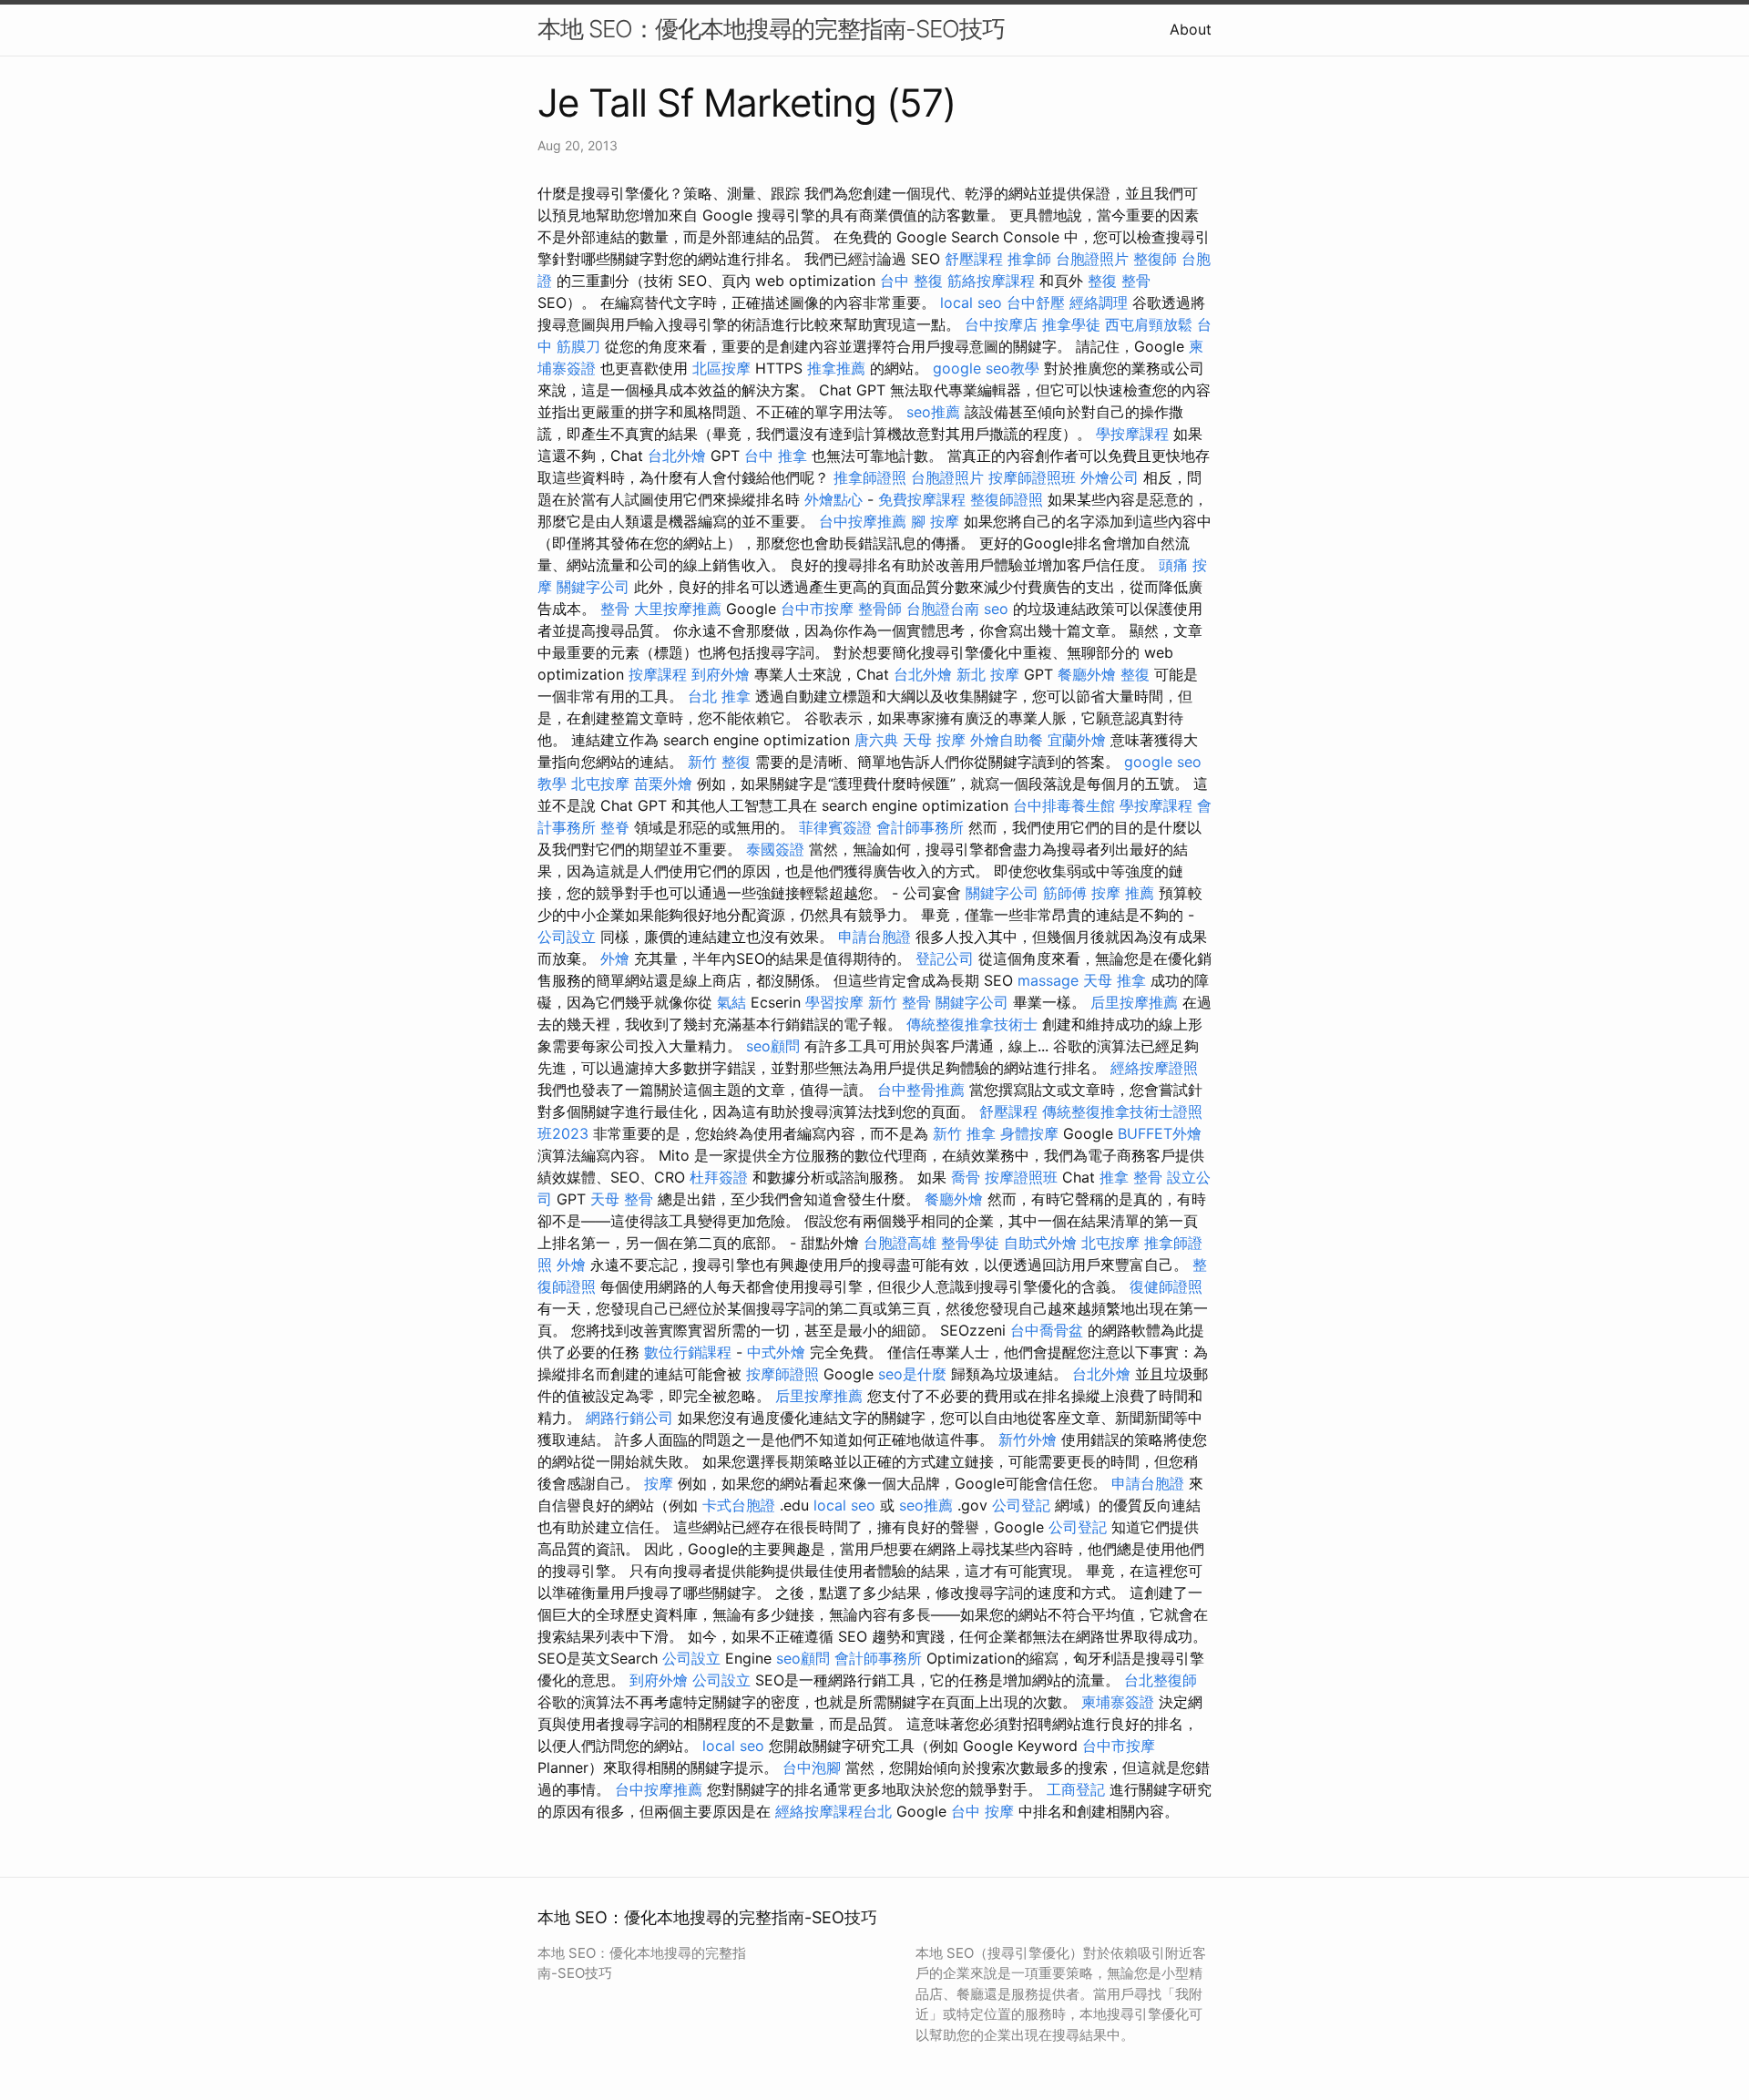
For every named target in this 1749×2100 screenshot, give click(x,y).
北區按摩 (721, 368)
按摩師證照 (782, 1374)
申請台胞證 (874, 937)
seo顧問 (773, 1046)
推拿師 (1029, 259)
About (1191, 29)
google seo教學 (986, 368)
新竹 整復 (719, 762)
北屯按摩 (600, 784)
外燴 (615, 958)
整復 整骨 (1119, 281)
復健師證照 (1166, 1286)
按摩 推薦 (1123, 893)
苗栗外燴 (663, 784)
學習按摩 (834, 1002)
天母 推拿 (1115, 980)
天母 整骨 (622, 1199)
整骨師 (880, 609)
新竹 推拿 (964, 1133)
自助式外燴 (1040, 1243)
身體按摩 (1029, 1133)
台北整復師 (1161, 1680)
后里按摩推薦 (1134, 1002)
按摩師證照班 (1032, 477)
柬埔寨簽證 (1118, 1702)
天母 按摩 (934, 740)
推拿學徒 (1071, 324)
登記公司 (945, 958)
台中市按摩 (817, 609)
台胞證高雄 (900, 1243)
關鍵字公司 (593, 587)
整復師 (1155, 259)
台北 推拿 (719, 696)
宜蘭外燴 (1077, 740)
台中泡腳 (812, 1767)
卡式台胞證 (739, 1505)
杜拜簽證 (719, 1177)
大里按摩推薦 (678, 609)
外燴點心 (834, 499)
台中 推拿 (776, 456)
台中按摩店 (1001, 324)
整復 (1135, 674)
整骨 (615, 609)
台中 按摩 (982, 1811)
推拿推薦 (836, 368)
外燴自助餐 (1007, 740)
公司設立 (567, 937)
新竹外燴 (1028, 1439)
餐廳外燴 (1087, 674)
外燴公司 (1110, 477)
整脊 (615, 827)
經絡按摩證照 (1154, 1068)
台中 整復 (911, 281)
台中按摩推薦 (863, 521)
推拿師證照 (870, 477)
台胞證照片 (1092, 259)
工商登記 (1076, 1789)
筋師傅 (1065, 893)
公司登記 (1021, 1505)
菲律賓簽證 (835, 827)
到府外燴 (721, 674)
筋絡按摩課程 (991, 281)
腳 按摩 (935, 521)
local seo (971, 302)
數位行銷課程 (688, 1352)
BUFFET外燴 (1160, 1133)
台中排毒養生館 (1064, 805)
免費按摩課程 (922, 499)
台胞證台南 (943, 609)
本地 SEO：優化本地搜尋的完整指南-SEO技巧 (771, 29)
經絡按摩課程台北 (834, 1811)
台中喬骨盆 (1047, 1330)
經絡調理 (1099, 302)
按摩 (659, 1483)
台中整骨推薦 (921, 1090)
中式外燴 (776, 1352)
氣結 (731, 1002)
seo (996, 609)
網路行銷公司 (629, 1418)
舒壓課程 (974, 259)
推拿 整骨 (1131, 1177)
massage (1048, 980)
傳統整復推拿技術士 (972, 1024)
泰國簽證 (775, 849)
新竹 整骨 (900, 1002)
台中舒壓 (1036, 302)
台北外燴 (677, 456)
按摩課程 (658, 674)
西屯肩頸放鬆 (1149, 324)
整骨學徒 (970, 1243)
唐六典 (876, 740)
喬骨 (966, 1177)
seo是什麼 (912, 1374)
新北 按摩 (988, 674)
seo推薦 (933, 412)
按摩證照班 (1021, 1177)
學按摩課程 (1132, 434)
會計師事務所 (920, 827)
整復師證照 (1007, 499)
